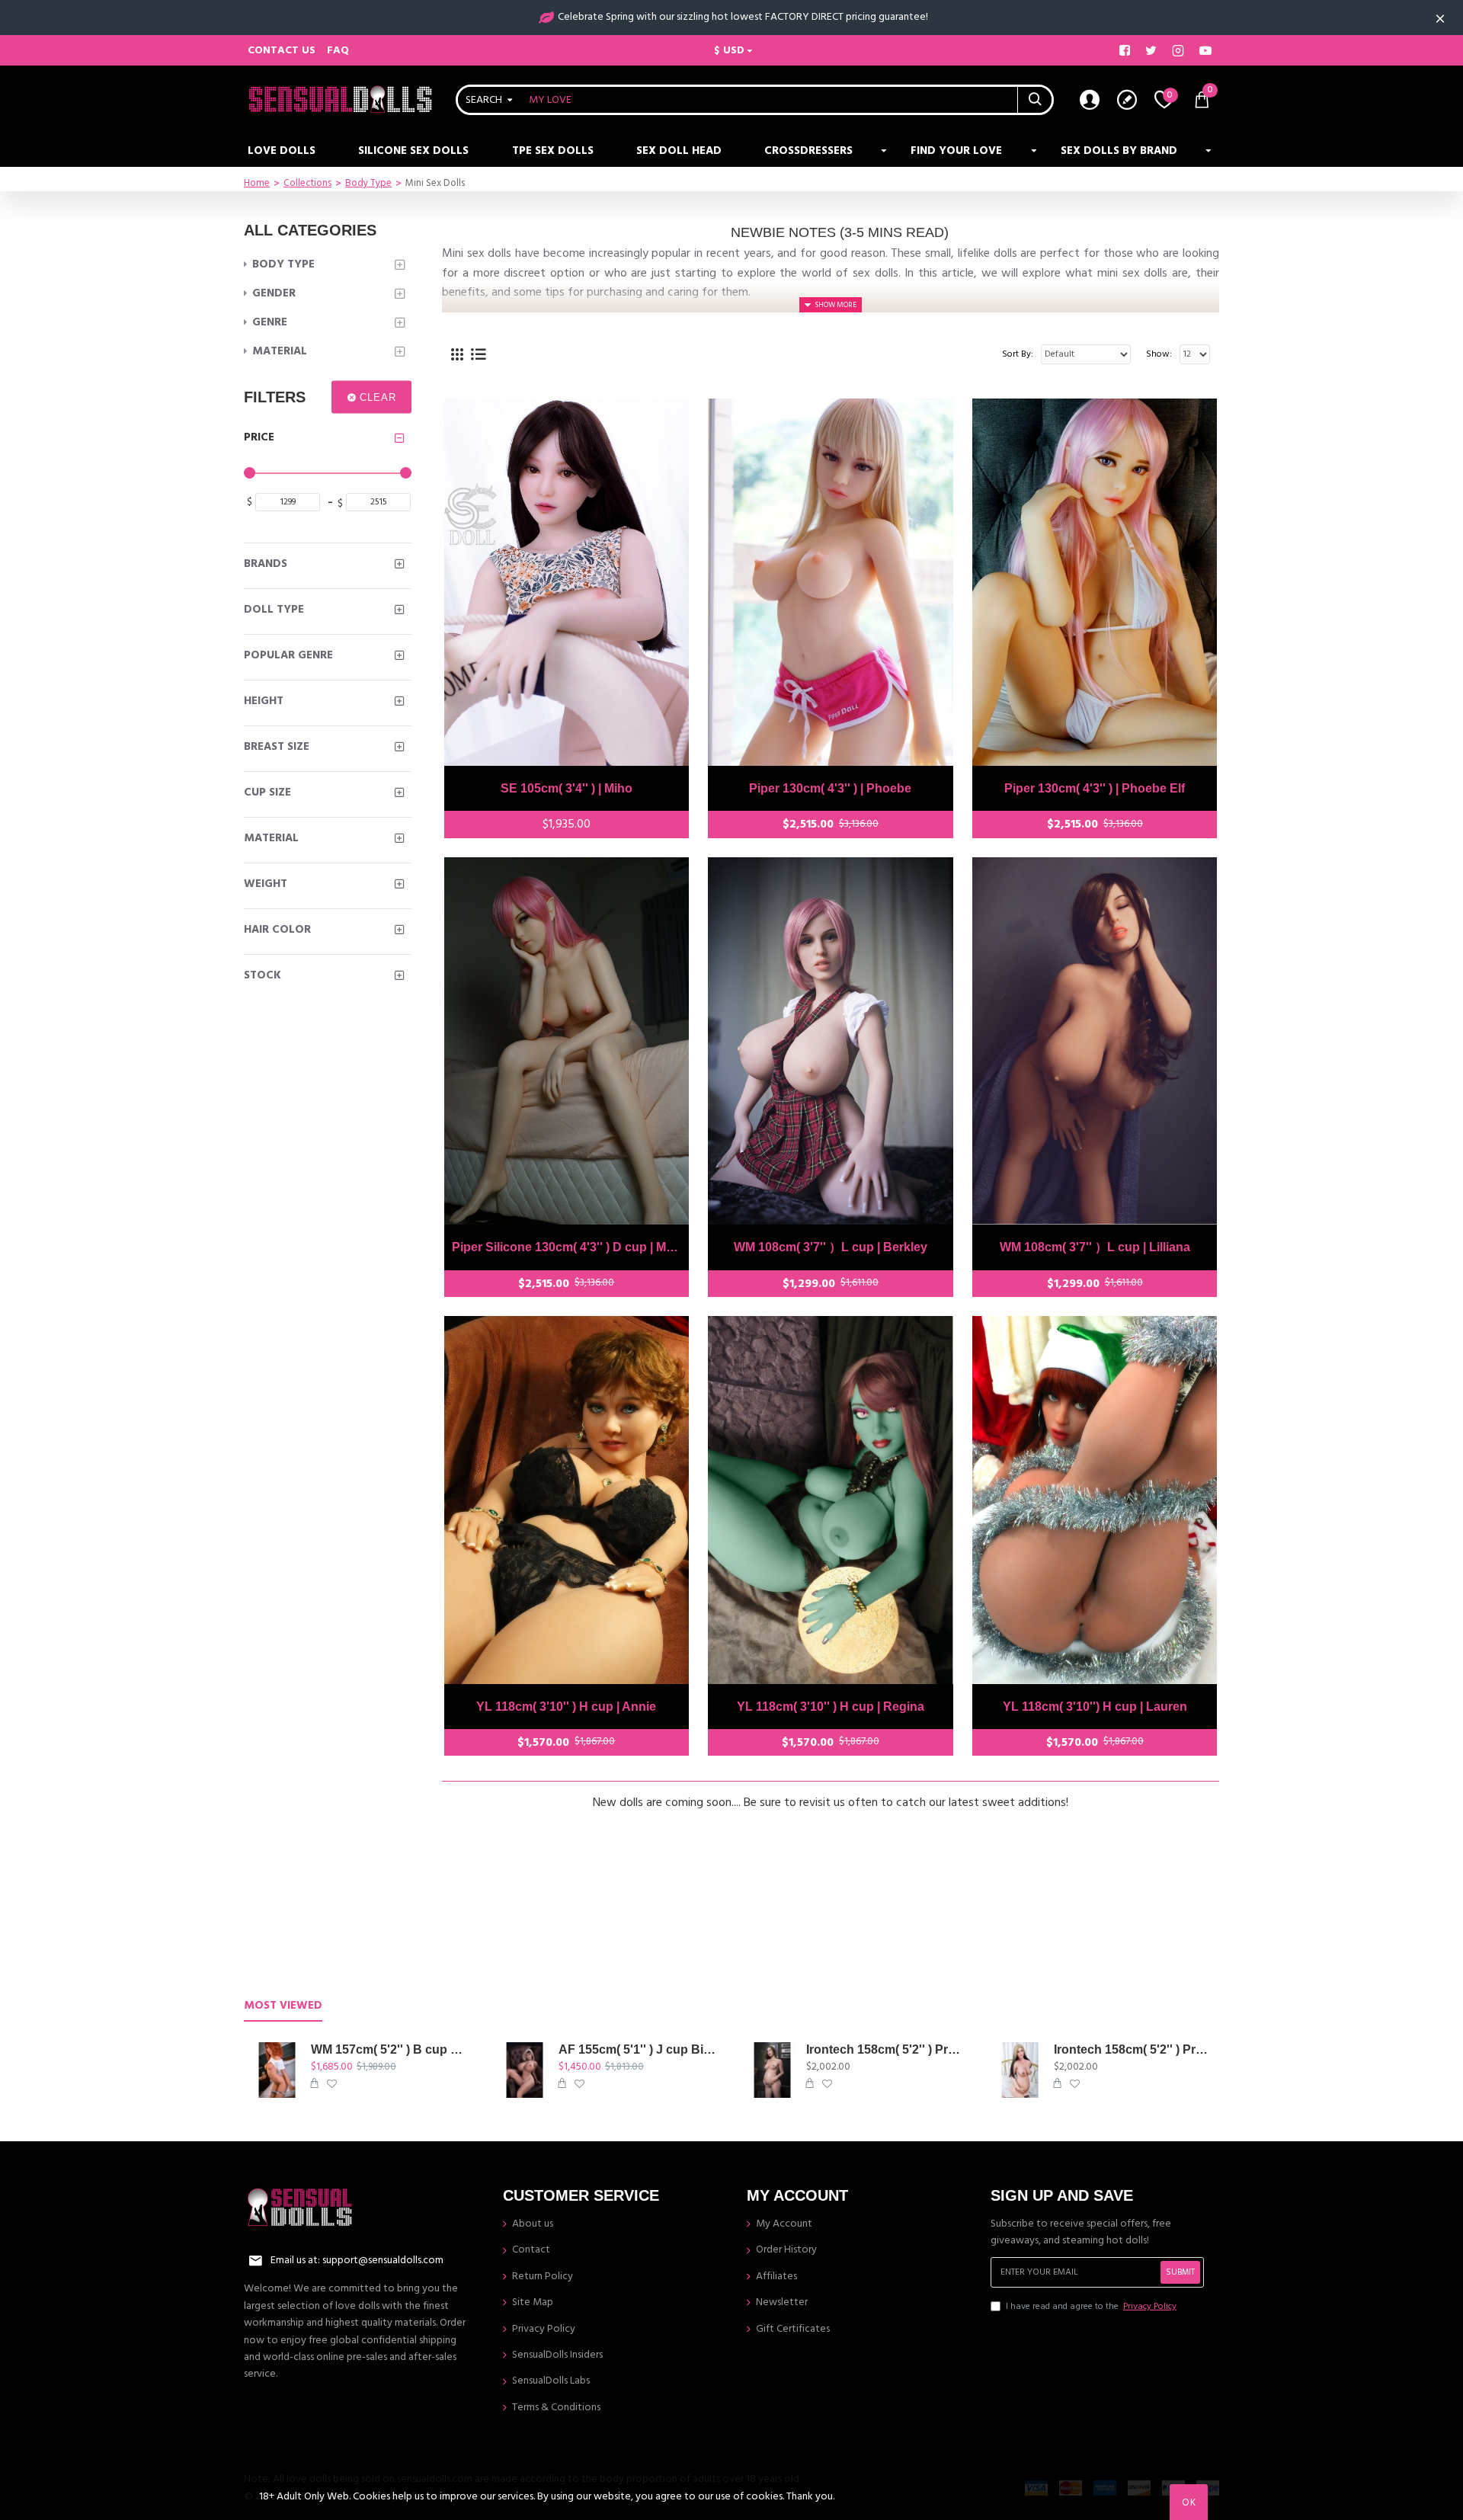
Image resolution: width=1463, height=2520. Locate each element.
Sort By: (1018, 354)
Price (259, 437)
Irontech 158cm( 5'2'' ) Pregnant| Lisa (1134, 2049)
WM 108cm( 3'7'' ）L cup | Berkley (831, 1247)
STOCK (263, 975)
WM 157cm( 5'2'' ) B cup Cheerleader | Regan (391, 2049)
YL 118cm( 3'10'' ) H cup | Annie (566, 1707)
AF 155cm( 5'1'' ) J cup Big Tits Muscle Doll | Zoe (639, 2049)
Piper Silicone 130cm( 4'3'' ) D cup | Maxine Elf (567, 1247)
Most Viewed (283, 2006)
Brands (266, 564)
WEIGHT (266, 884)
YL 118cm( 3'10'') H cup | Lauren (1095, 1707)
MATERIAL (271, 838)
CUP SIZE (267, 792)
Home (257, 183)
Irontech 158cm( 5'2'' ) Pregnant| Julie (886, 2049)
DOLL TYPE (274, 609)
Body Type (368, 183)
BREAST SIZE (277, 746)
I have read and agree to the (1091, 2306)
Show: (1159, 354)
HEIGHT (264, 701)
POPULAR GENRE (288, 655)
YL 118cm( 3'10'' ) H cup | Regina (831, 1707)
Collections (307, 183)
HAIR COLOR (277, 929)
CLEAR (378, 397)
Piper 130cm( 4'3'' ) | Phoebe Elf (1095, 788)
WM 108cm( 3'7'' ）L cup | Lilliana (1095, 1247)
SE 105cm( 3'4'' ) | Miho (567, 788)
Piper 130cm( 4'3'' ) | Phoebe (830, 788)
